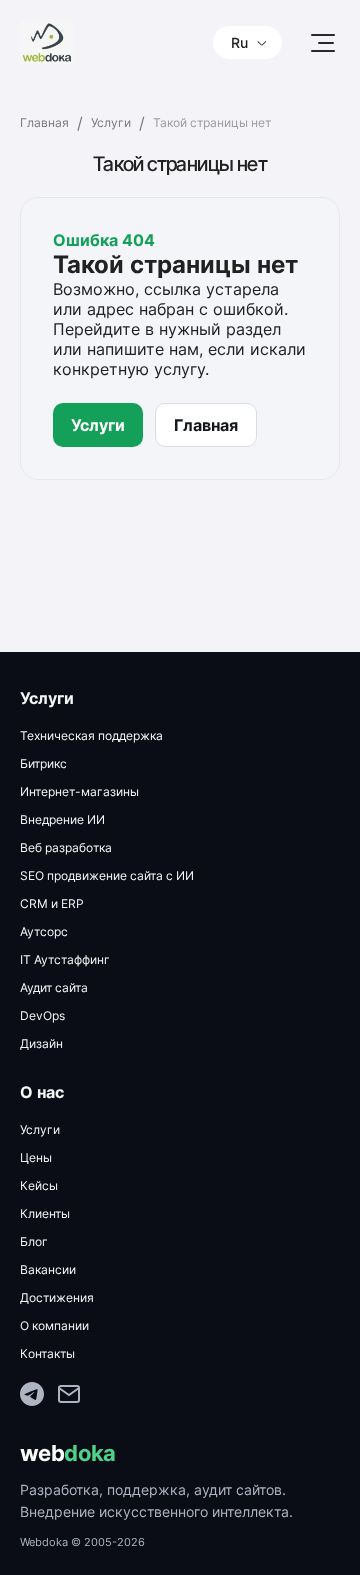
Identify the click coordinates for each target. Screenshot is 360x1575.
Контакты (47, 1353)
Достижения (57, 1297)
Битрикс (43, 763)
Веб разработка (66, 847)
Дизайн (41, 1043)
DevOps (42, 1015)
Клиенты (45, 1213)
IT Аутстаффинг (65, 959)
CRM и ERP (52, 903)
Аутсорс (44, 931)
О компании (54, 1325)
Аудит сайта (54, 987)
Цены (36, 1157)
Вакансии (48, 1269)
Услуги (111, 122)
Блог (34, 1241)
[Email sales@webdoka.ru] (69, 1396)
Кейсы (39, 1185)
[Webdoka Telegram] (32, 1396)
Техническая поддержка (91, 735)
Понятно (150, 1516)
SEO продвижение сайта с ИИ (107, 875)
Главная (44, 122)
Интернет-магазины (79, 791)
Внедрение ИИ (62, 819)
